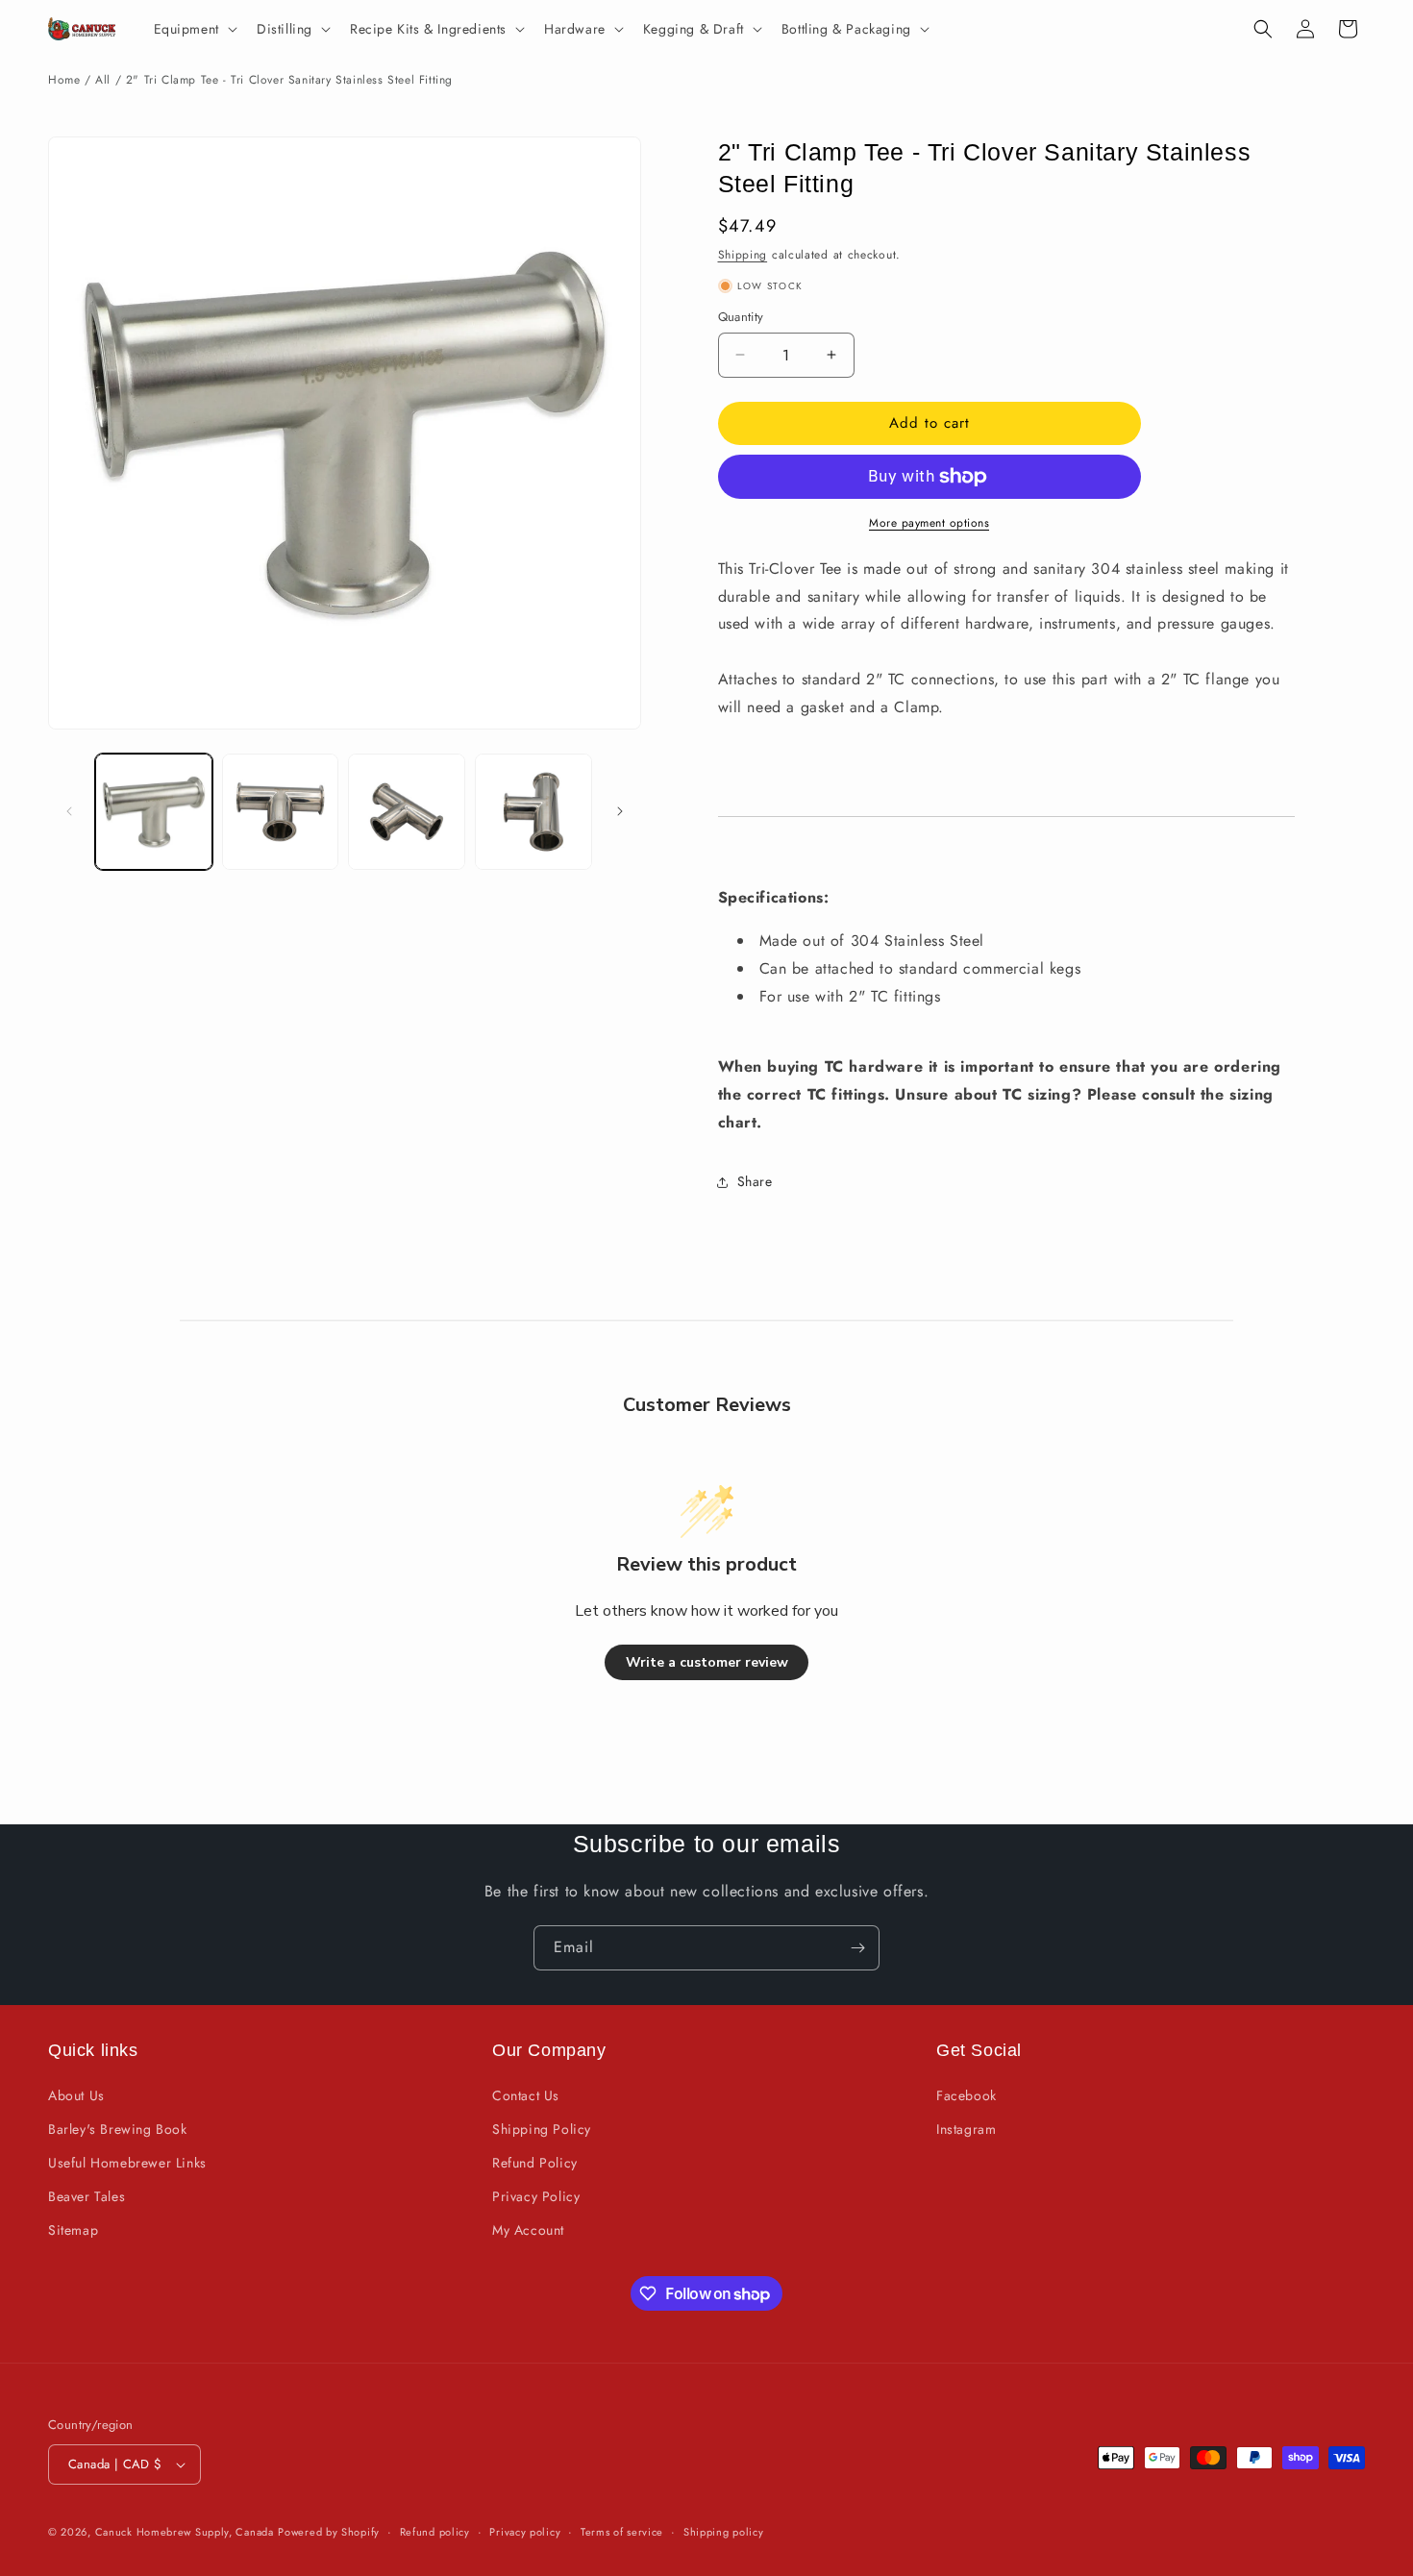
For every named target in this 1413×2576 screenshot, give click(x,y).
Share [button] (755, 1181)
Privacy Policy (536, 2196)
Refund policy (435, 2532)
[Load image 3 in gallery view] (407, 812)
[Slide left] (69, 811)
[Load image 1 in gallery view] (154, 812)
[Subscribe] (857, 1948)
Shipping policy (724, 2532)
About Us (76, 2095)
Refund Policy (535, 2163)
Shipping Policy (542, 2129)
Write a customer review (707, 1662)
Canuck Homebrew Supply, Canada (185, 2532)
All (103, 80)
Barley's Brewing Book (118, 2129)
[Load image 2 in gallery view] (281, 812)
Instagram (966, 2129)
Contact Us (526, 2095)
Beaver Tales (87, 2196)
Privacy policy (525, 2532)
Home (64, 80)
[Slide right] (620, 811)
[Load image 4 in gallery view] (533, 812)
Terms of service (622, 2532)
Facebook (967, 2095)
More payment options (929, 523)
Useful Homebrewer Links (127, 2163)
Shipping (743, 255)
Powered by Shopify (329, 2532)
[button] (194, 29)
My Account (528, 2230)
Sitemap (73, 2230)
